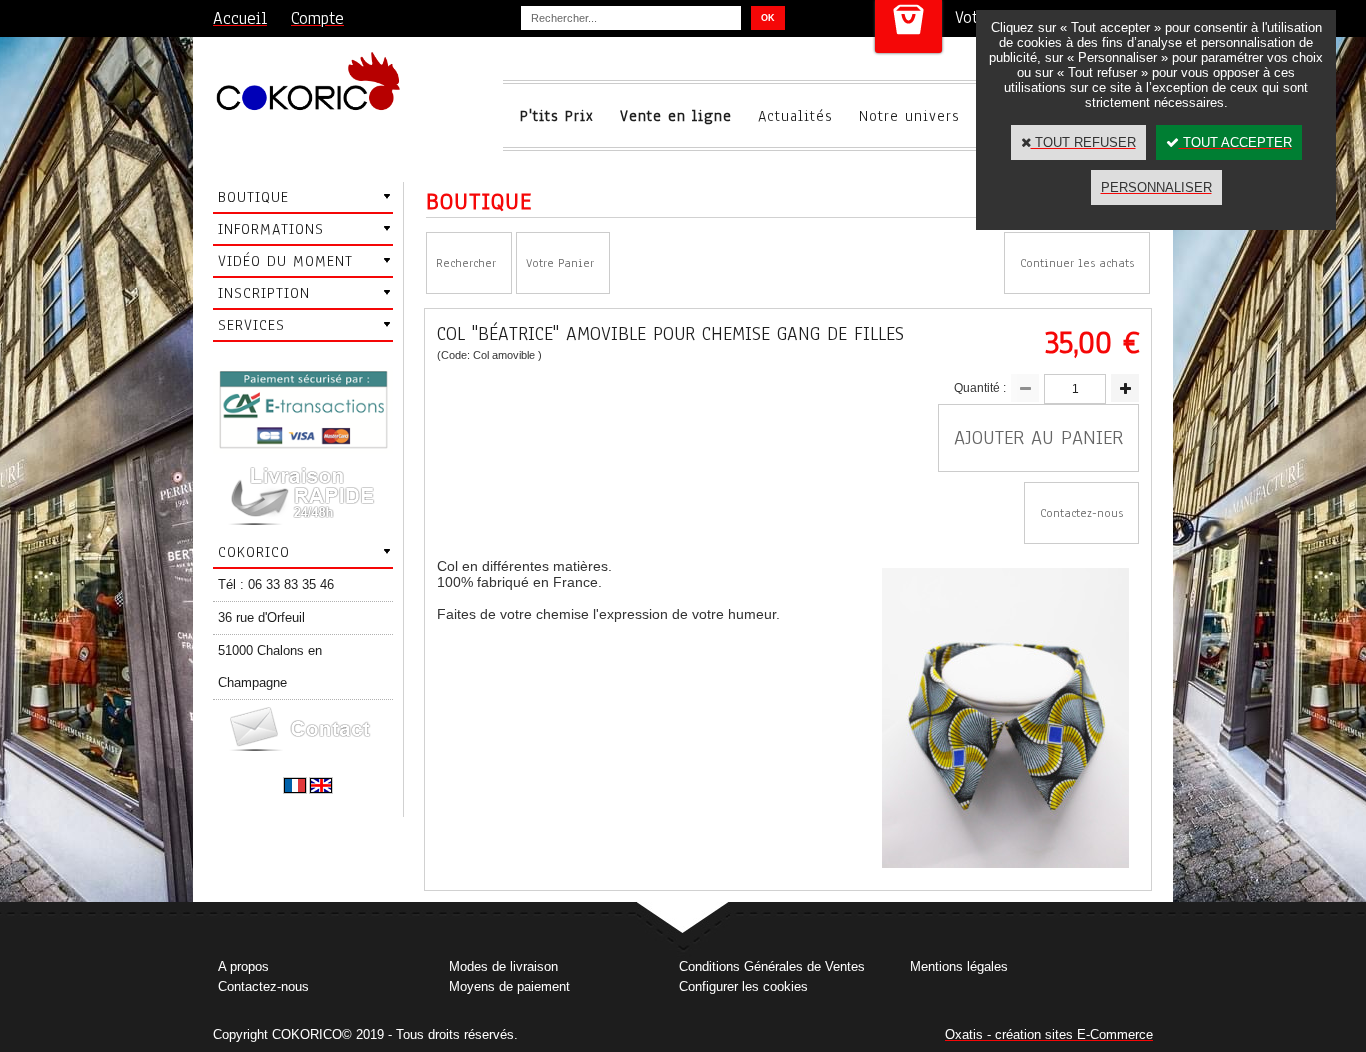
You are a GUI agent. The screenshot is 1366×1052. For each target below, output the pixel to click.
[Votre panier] (908, 26)
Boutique (253, 197)
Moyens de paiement (509, 986)
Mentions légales (959, 966)
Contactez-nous (263, 986)
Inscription (264, 293)
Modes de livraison (503, 966)
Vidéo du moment (285, 261)
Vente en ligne (676, 116)
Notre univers (909, 116)
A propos (243, 966)
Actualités (795, 116)
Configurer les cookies (743, 986)
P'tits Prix (557, 116)
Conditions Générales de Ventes (772, 966)
